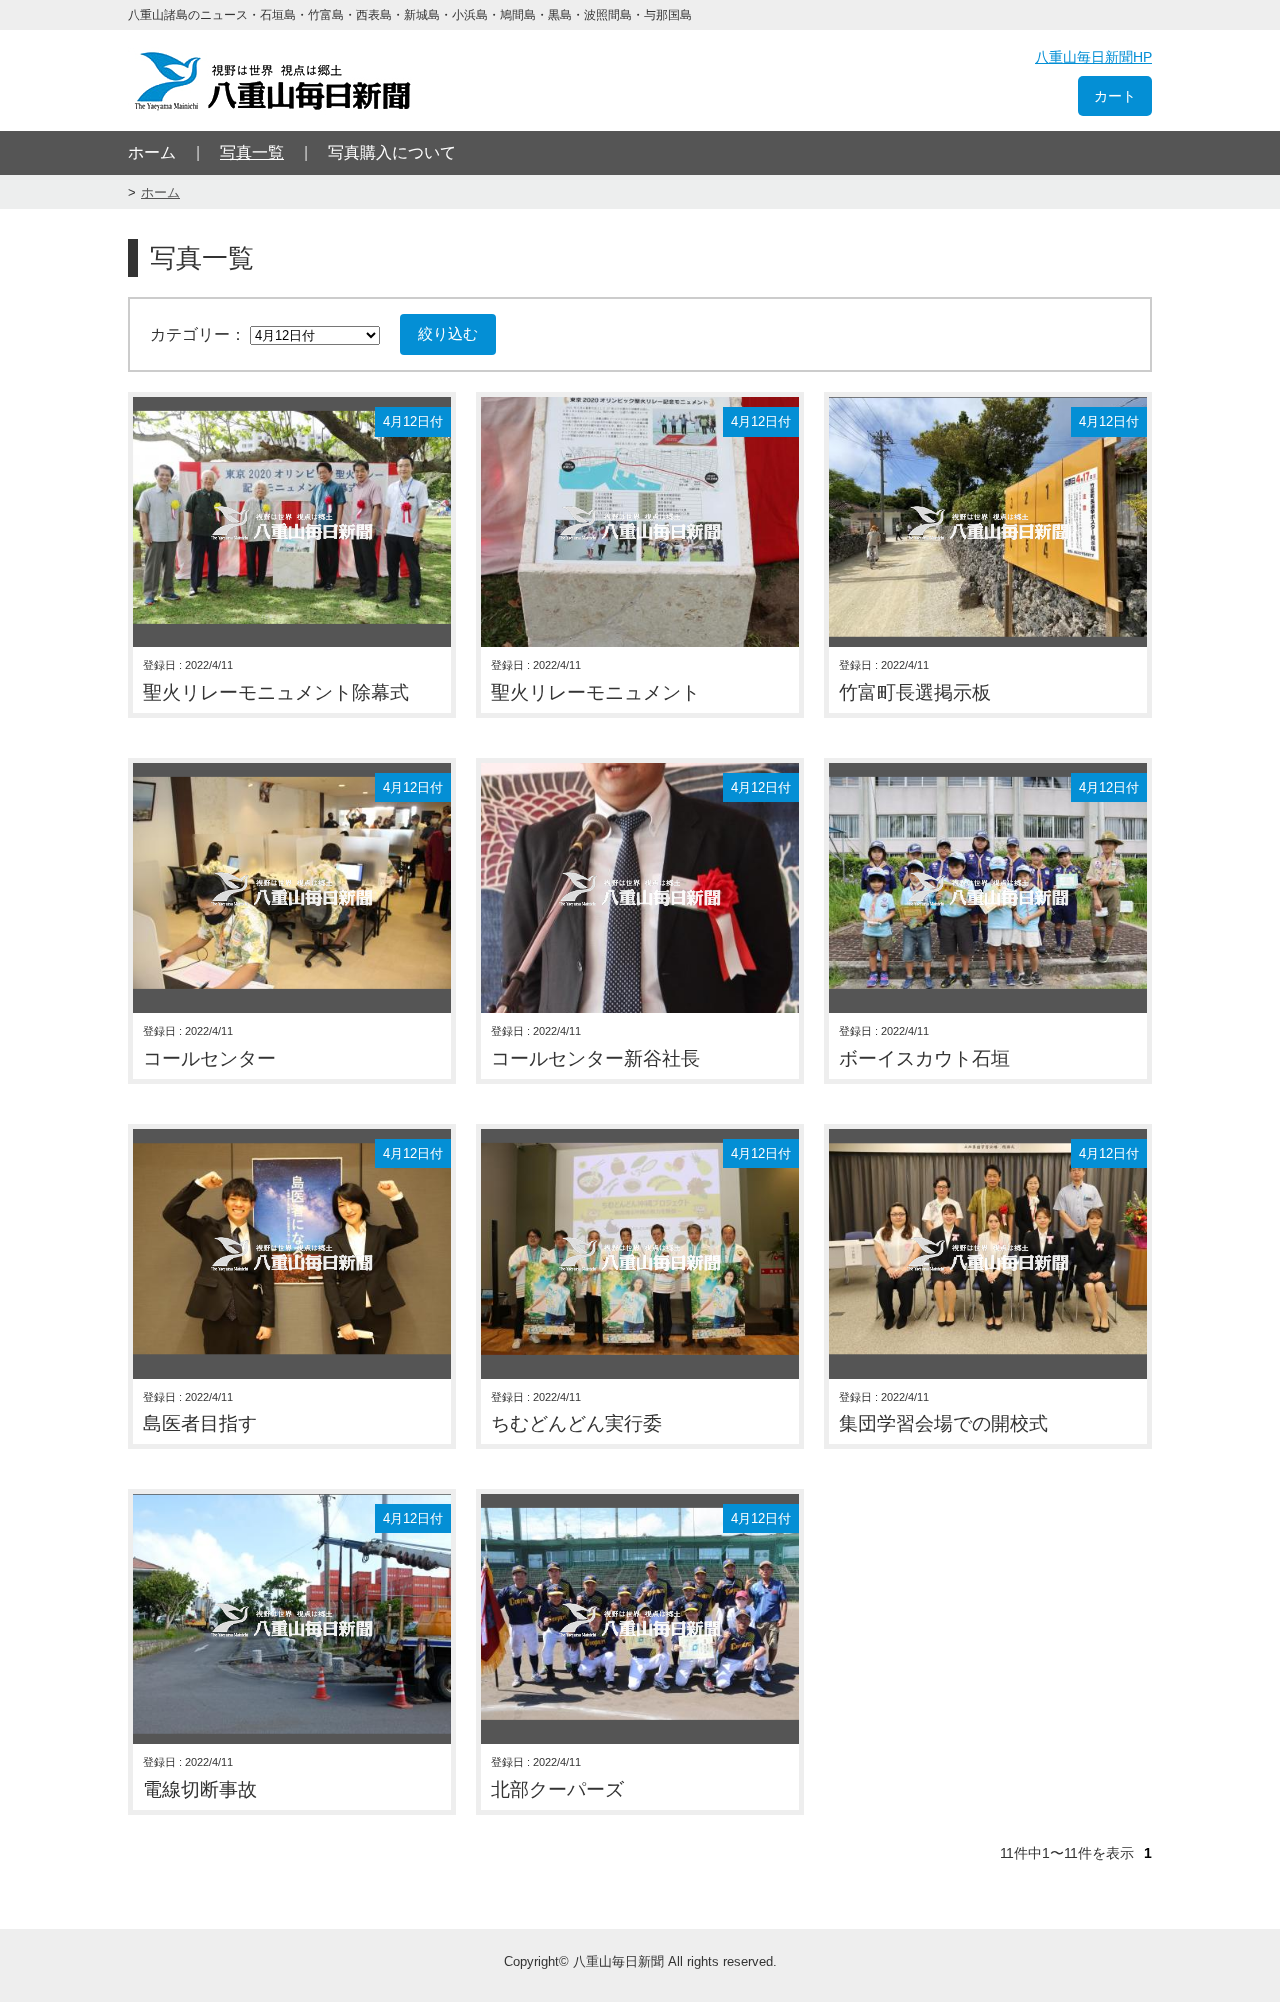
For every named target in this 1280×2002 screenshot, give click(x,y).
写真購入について (392, 152)
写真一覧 (252, 152)
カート (1115, 96)
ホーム (152, 152)
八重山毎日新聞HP (1093, 57)
